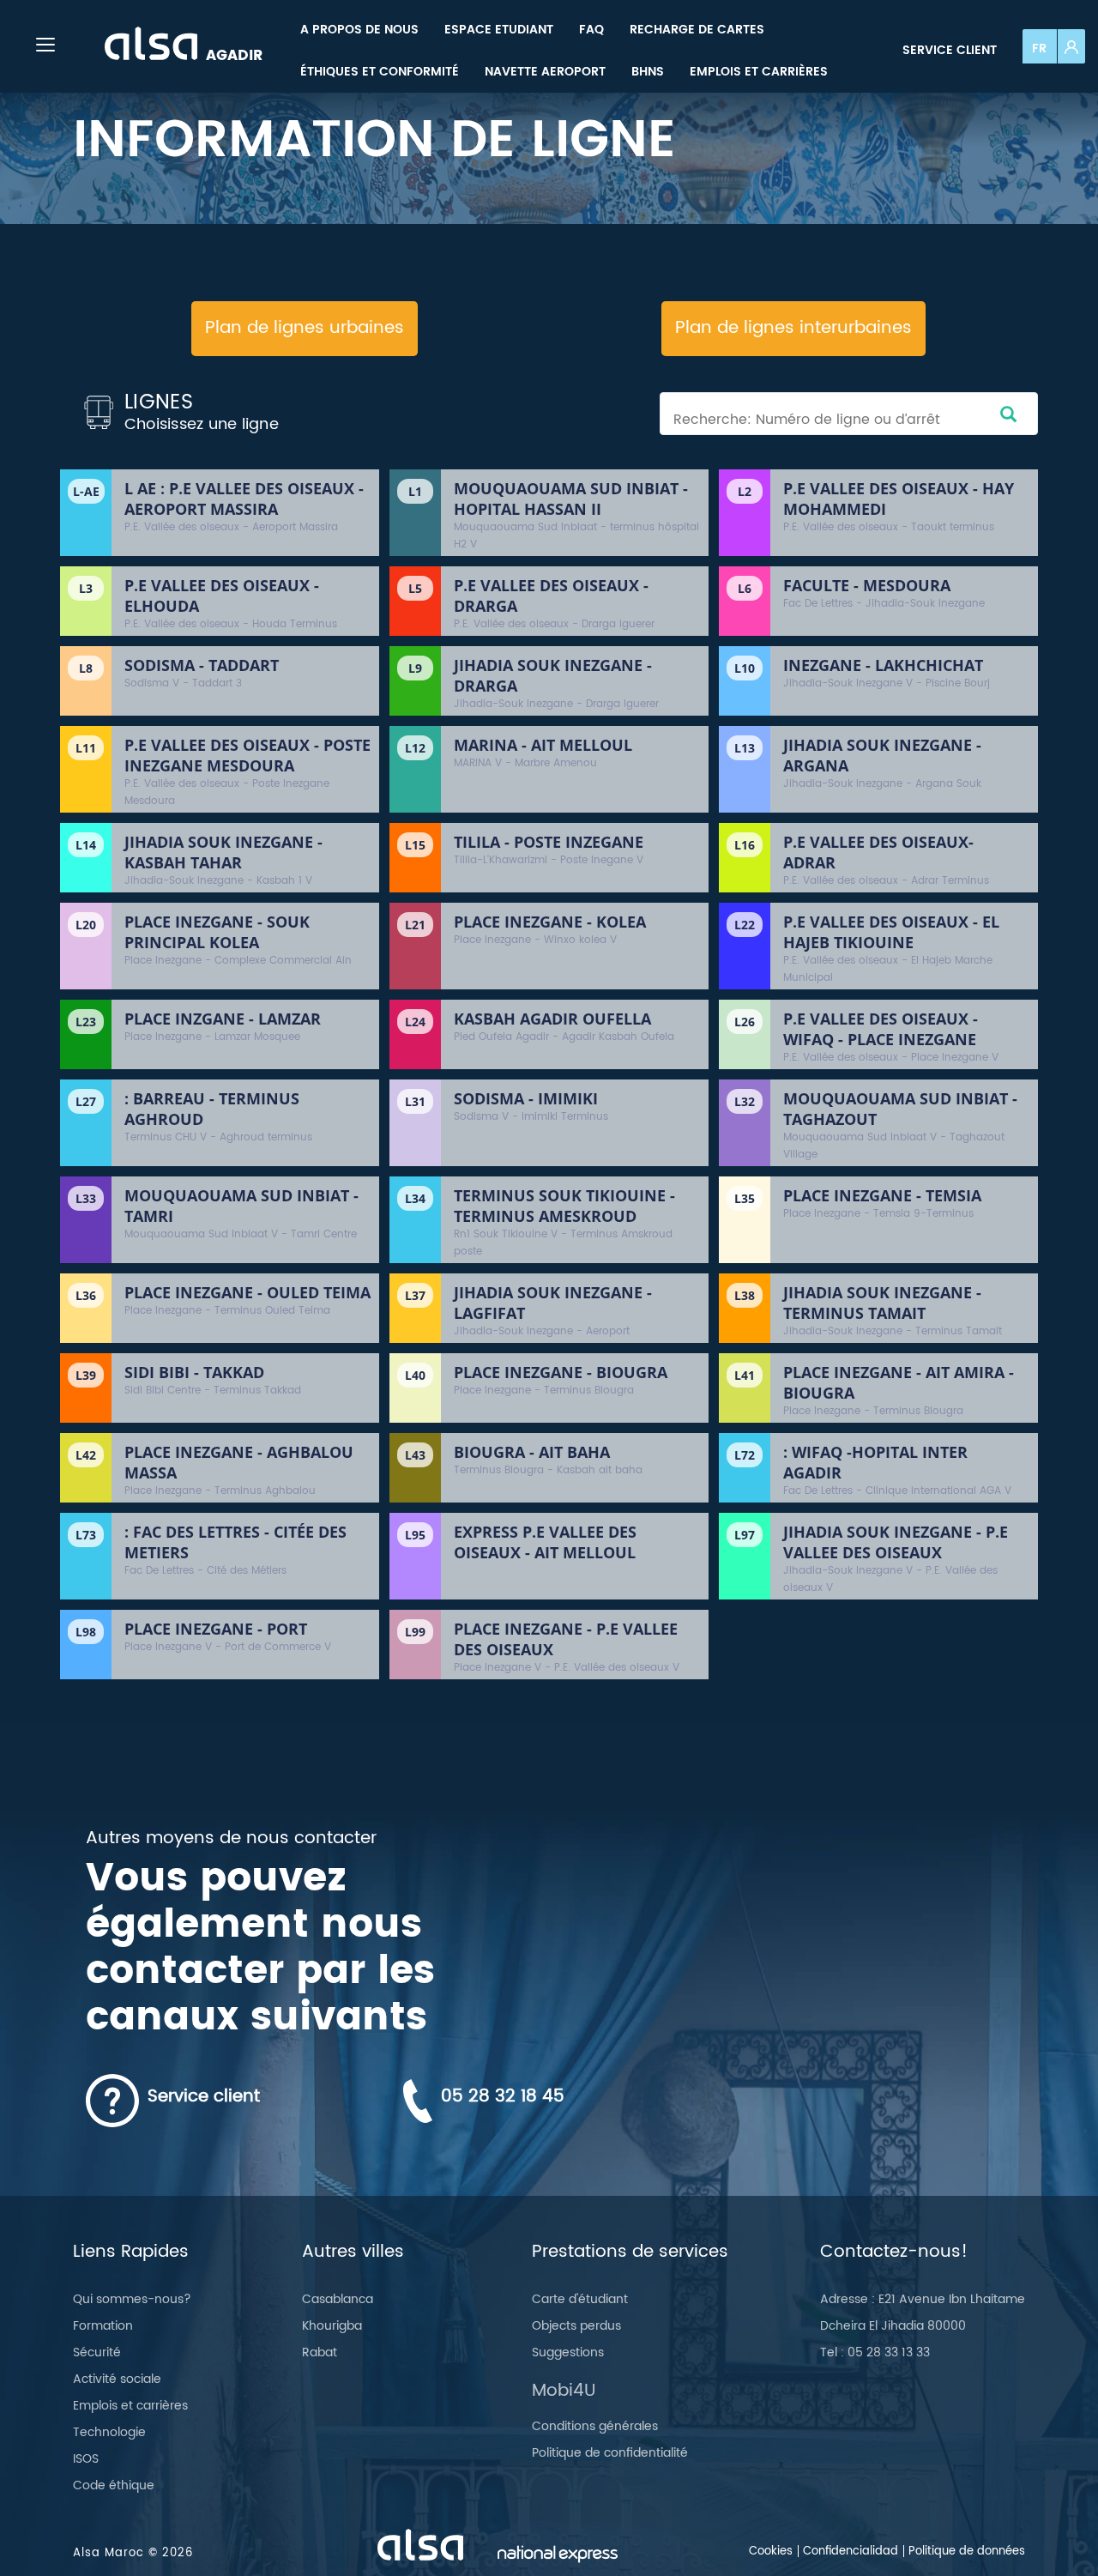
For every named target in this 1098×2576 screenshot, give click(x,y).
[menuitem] (359, 30)
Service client (950, 50)
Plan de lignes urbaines (305, 328)
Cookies (771, 2552)
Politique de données (967, 2552)
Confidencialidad (851, 2552)
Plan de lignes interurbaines (793, 328)
